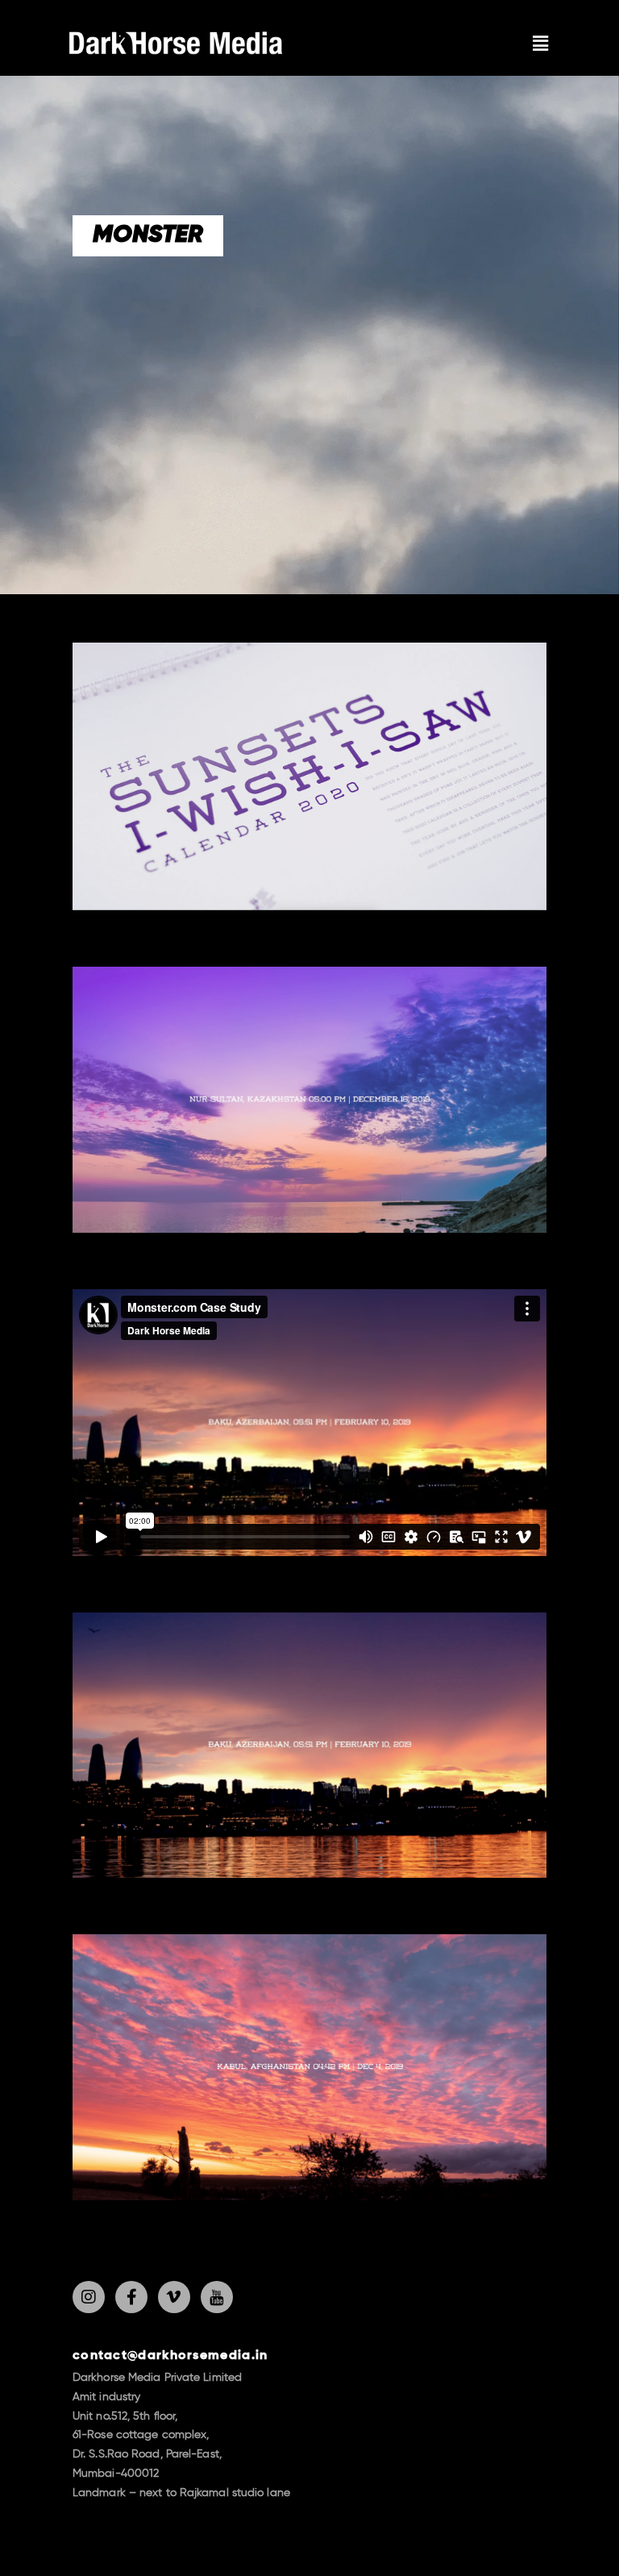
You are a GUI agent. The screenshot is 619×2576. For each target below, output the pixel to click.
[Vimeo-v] (174, 2297)
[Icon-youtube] (217, 2297)
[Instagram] (89, 2297)
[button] (541, 44)
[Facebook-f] (131, 2297)
